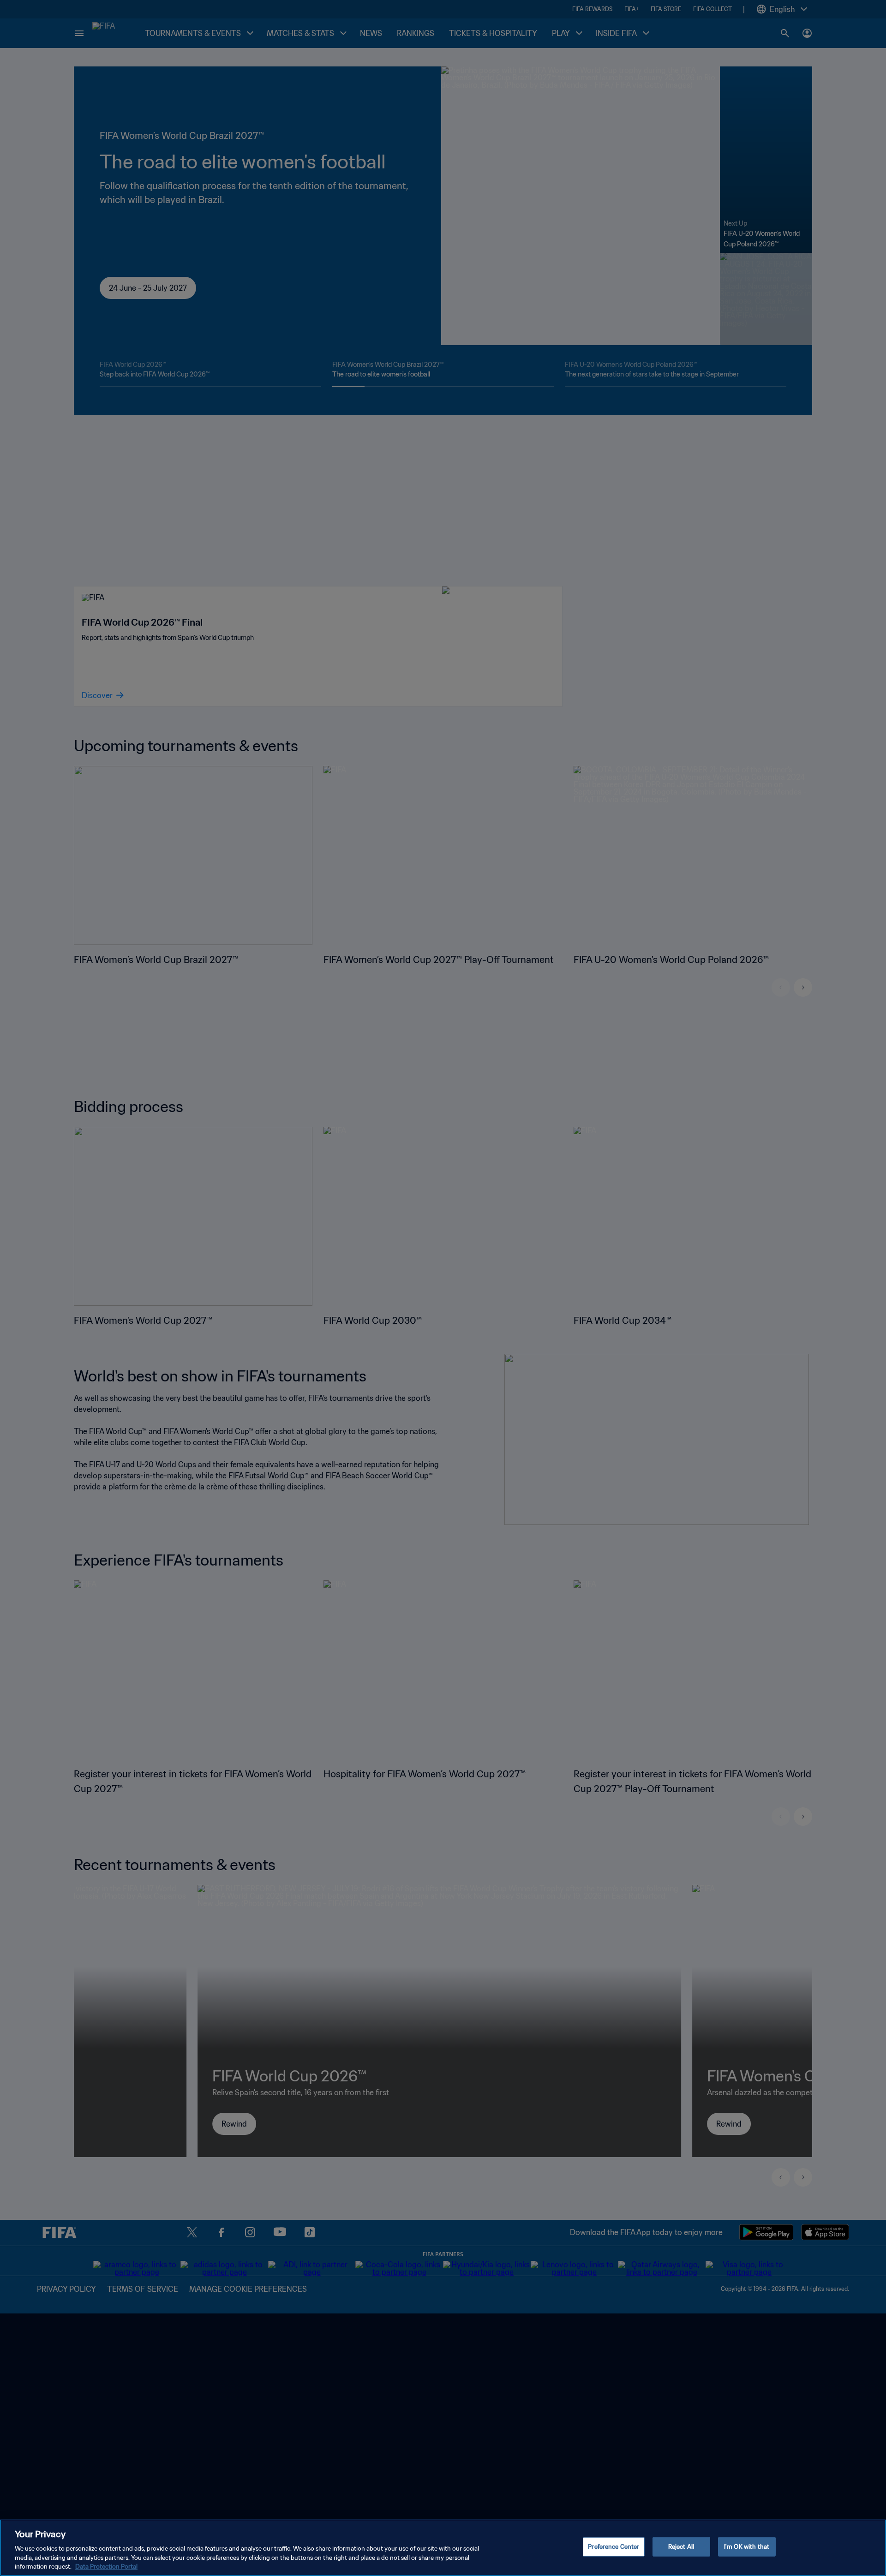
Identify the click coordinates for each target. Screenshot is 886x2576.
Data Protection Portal (106, 2567)
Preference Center (614, 2547)
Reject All (681, 2547)
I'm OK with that (747, 2547)
